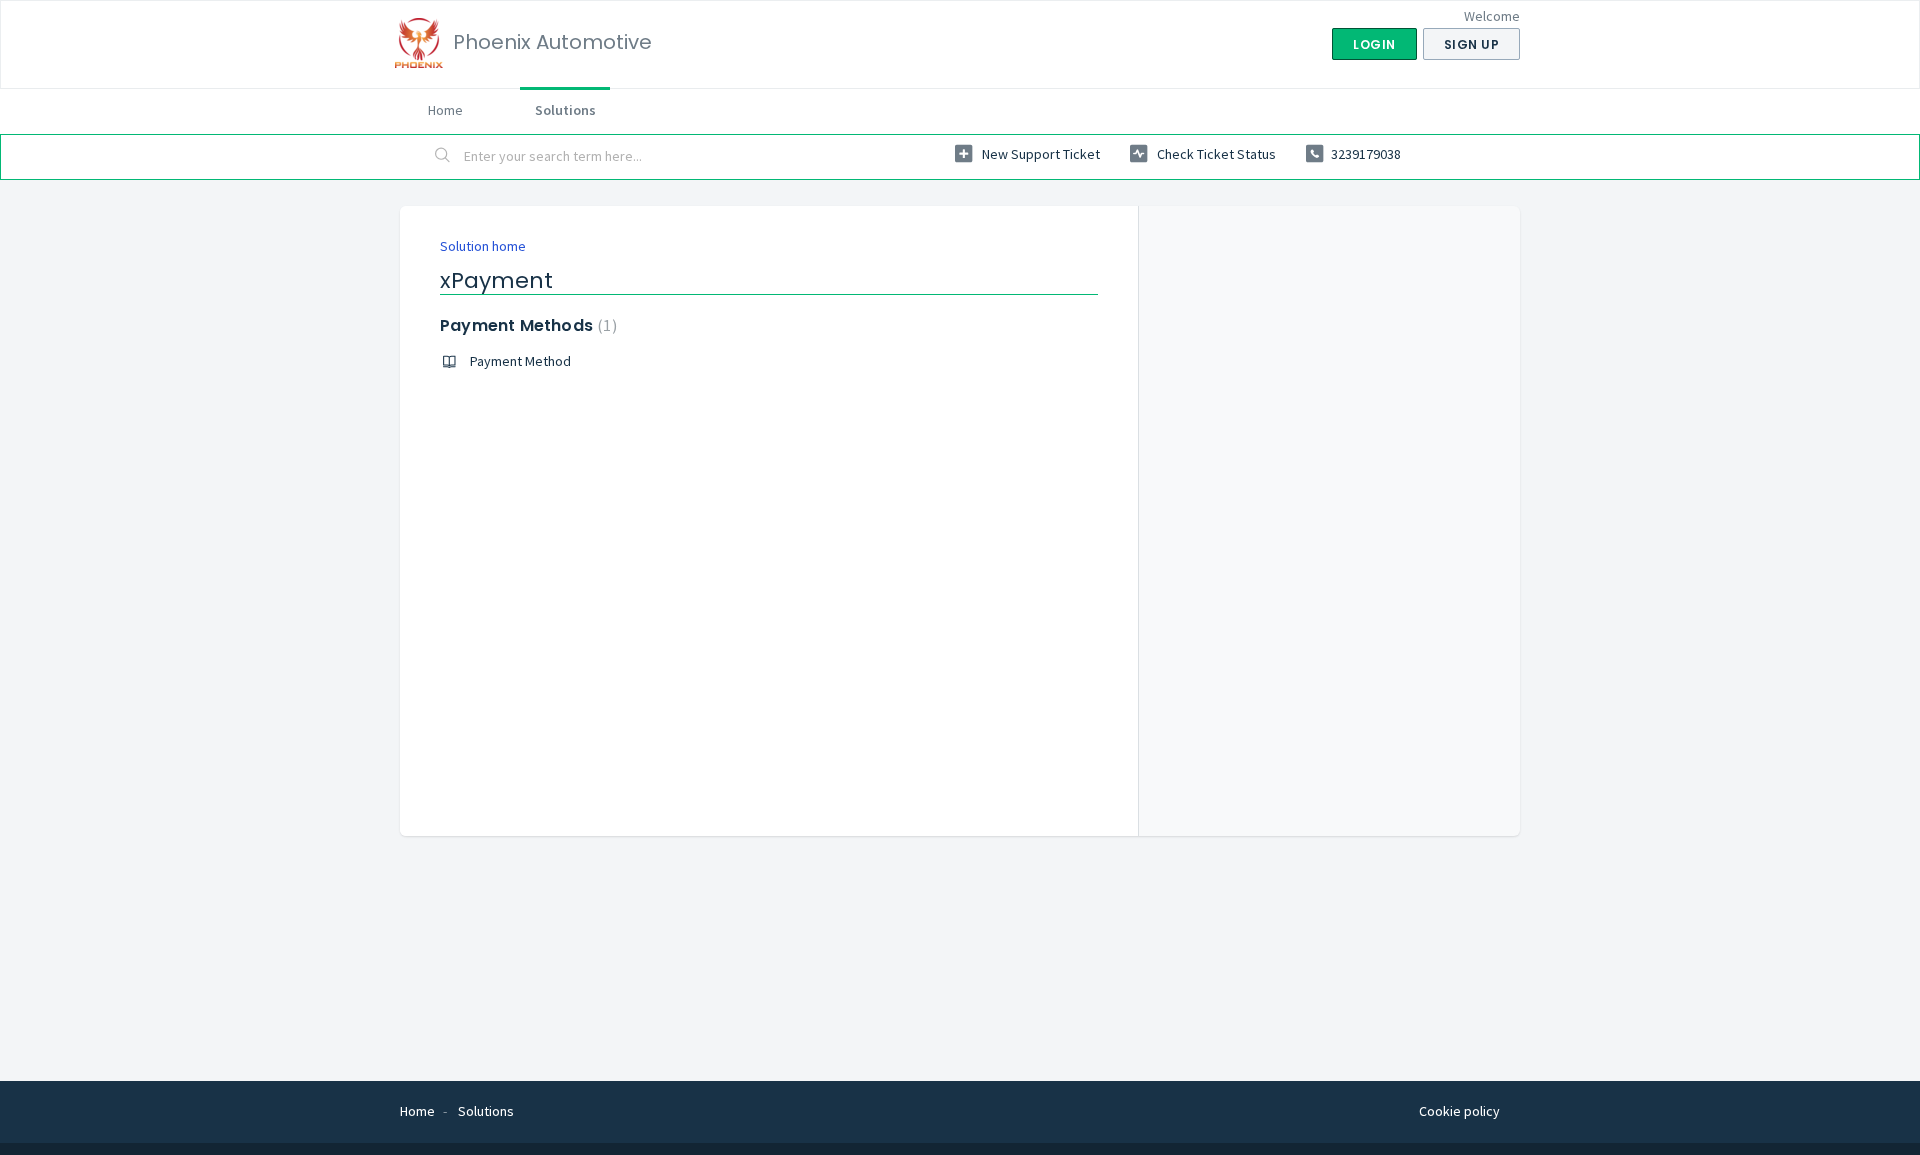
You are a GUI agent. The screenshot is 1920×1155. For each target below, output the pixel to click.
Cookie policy (1459, 1111)
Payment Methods (526, 325)
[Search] (443, 157)
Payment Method (520, 361)
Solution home (483, 246)
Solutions (565, 110)
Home (445, 110)
